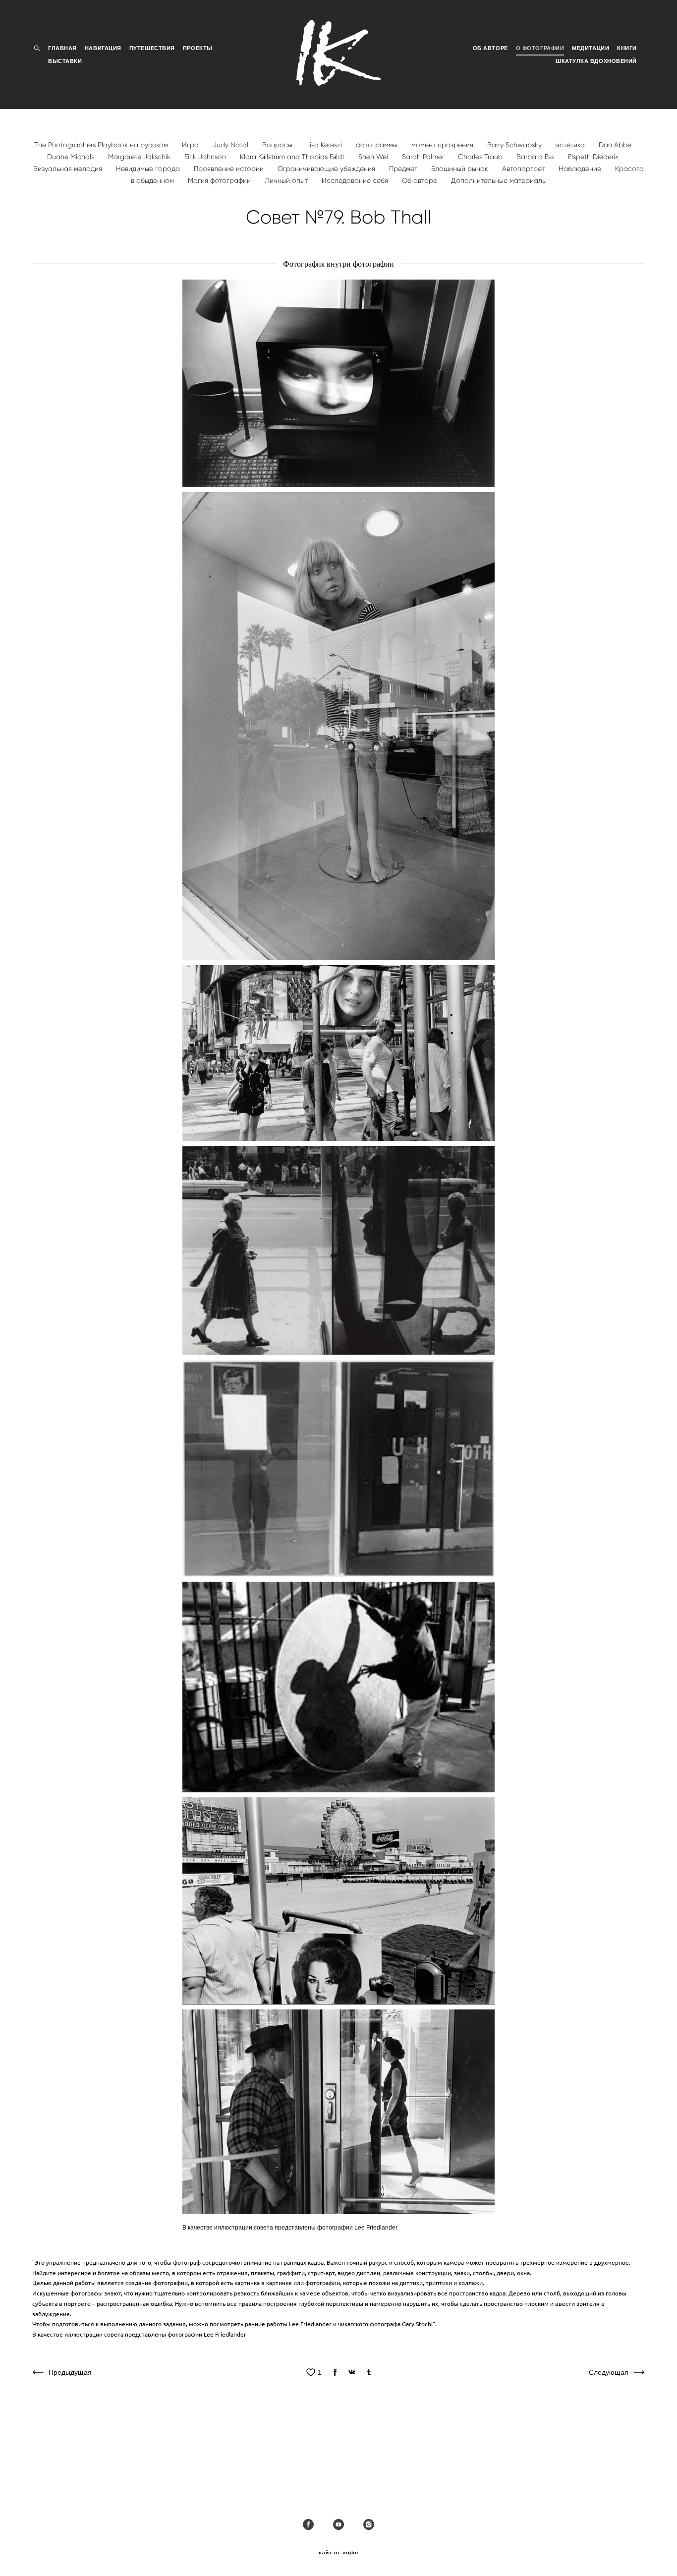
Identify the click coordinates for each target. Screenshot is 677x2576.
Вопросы (278, 145)
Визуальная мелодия (69, 169)
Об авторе (421, 181)
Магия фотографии (220, 181)
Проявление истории (230, 169)
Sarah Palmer (424, 157)
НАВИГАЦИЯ (103, 48)
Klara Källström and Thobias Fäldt (293, 157)
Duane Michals (72, 157)
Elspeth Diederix (593, 157)
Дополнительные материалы (499, 181)
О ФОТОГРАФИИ (540, 48)
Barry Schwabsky (515, 145)
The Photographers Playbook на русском (102, 145)
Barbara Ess (536, 157)
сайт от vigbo (338, 2553)
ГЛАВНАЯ (62, 48)
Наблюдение (581, 169)
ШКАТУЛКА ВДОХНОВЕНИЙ (596, 61)
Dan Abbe (615, 145)
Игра (191, 145)
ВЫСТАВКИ (65, 61)
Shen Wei (374, 157)
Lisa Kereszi (325, 145)
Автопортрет (524, 169)
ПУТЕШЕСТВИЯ (152, 48)
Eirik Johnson (206, 157)
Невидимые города (149, 169)
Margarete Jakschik (140, 157)
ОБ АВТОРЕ (490, 48)
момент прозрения (443, 145)
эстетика (571, 145)
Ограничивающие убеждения (327, 169)
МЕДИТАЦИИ (591, 48)
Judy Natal (231, 145)
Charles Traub (481, 157)
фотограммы (378, 145)
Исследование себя (356, 181)
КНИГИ (627, 48)
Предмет (404, 169)
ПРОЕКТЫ (198, 48)
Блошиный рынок (461, 169)
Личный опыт (287, 181)
